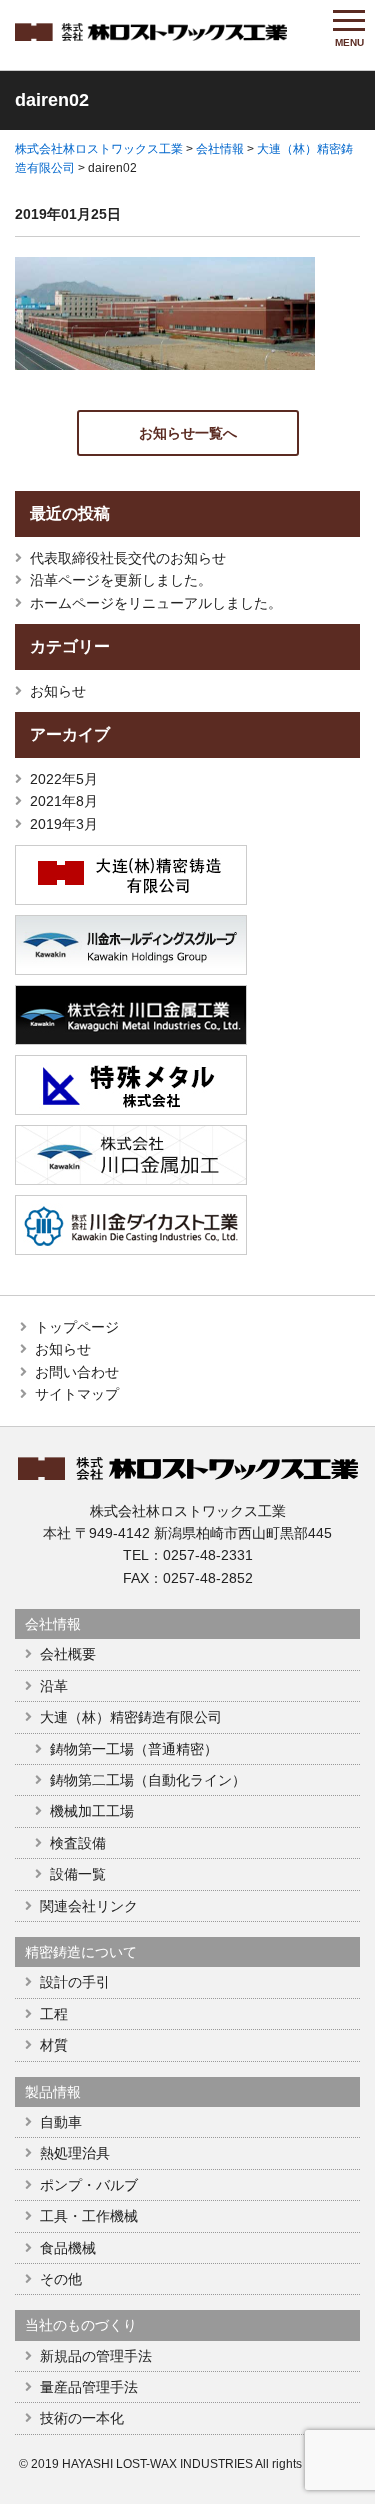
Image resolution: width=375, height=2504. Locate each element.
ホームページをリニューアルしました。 (156, 603)
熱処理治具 (75, 2153)
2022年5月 (64, 779)
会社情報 (53, 1624)
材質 (54, 2045)
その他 (61, 2279)
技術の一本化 (82, 2418)
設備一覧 (78, 1874)
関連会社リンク (89, 1906)
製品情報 (53, 2092)
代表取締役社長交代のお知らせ (128, 558)
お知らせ (58, 691)
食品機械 (68, 2248)
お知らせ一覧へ (188, 433)
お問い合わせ (77, 1372)
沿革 (54, 1686)
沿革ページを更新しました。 (121, 580)
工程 (54, 2014)
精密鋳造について (81, 1952)
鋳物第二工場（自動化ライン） (148, 1780)
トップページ (77, 1327)
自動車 (61, 2122)
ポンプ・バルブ (89, 2185)
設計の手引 (75, 1982)
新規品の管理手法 (96, 2356)
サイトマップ (77, 1394)
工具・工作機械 (89, 2216)
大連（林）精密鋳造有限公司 (131, 1717)
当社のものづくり (81, 2325)
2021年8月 (64, 801)
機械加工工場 (92, 1811)
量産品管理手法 (89, 2387)
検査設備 (78, 1843)
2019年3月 (64, 824)
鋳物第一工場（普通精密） (134, 1749)
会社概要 (68, 1654)
